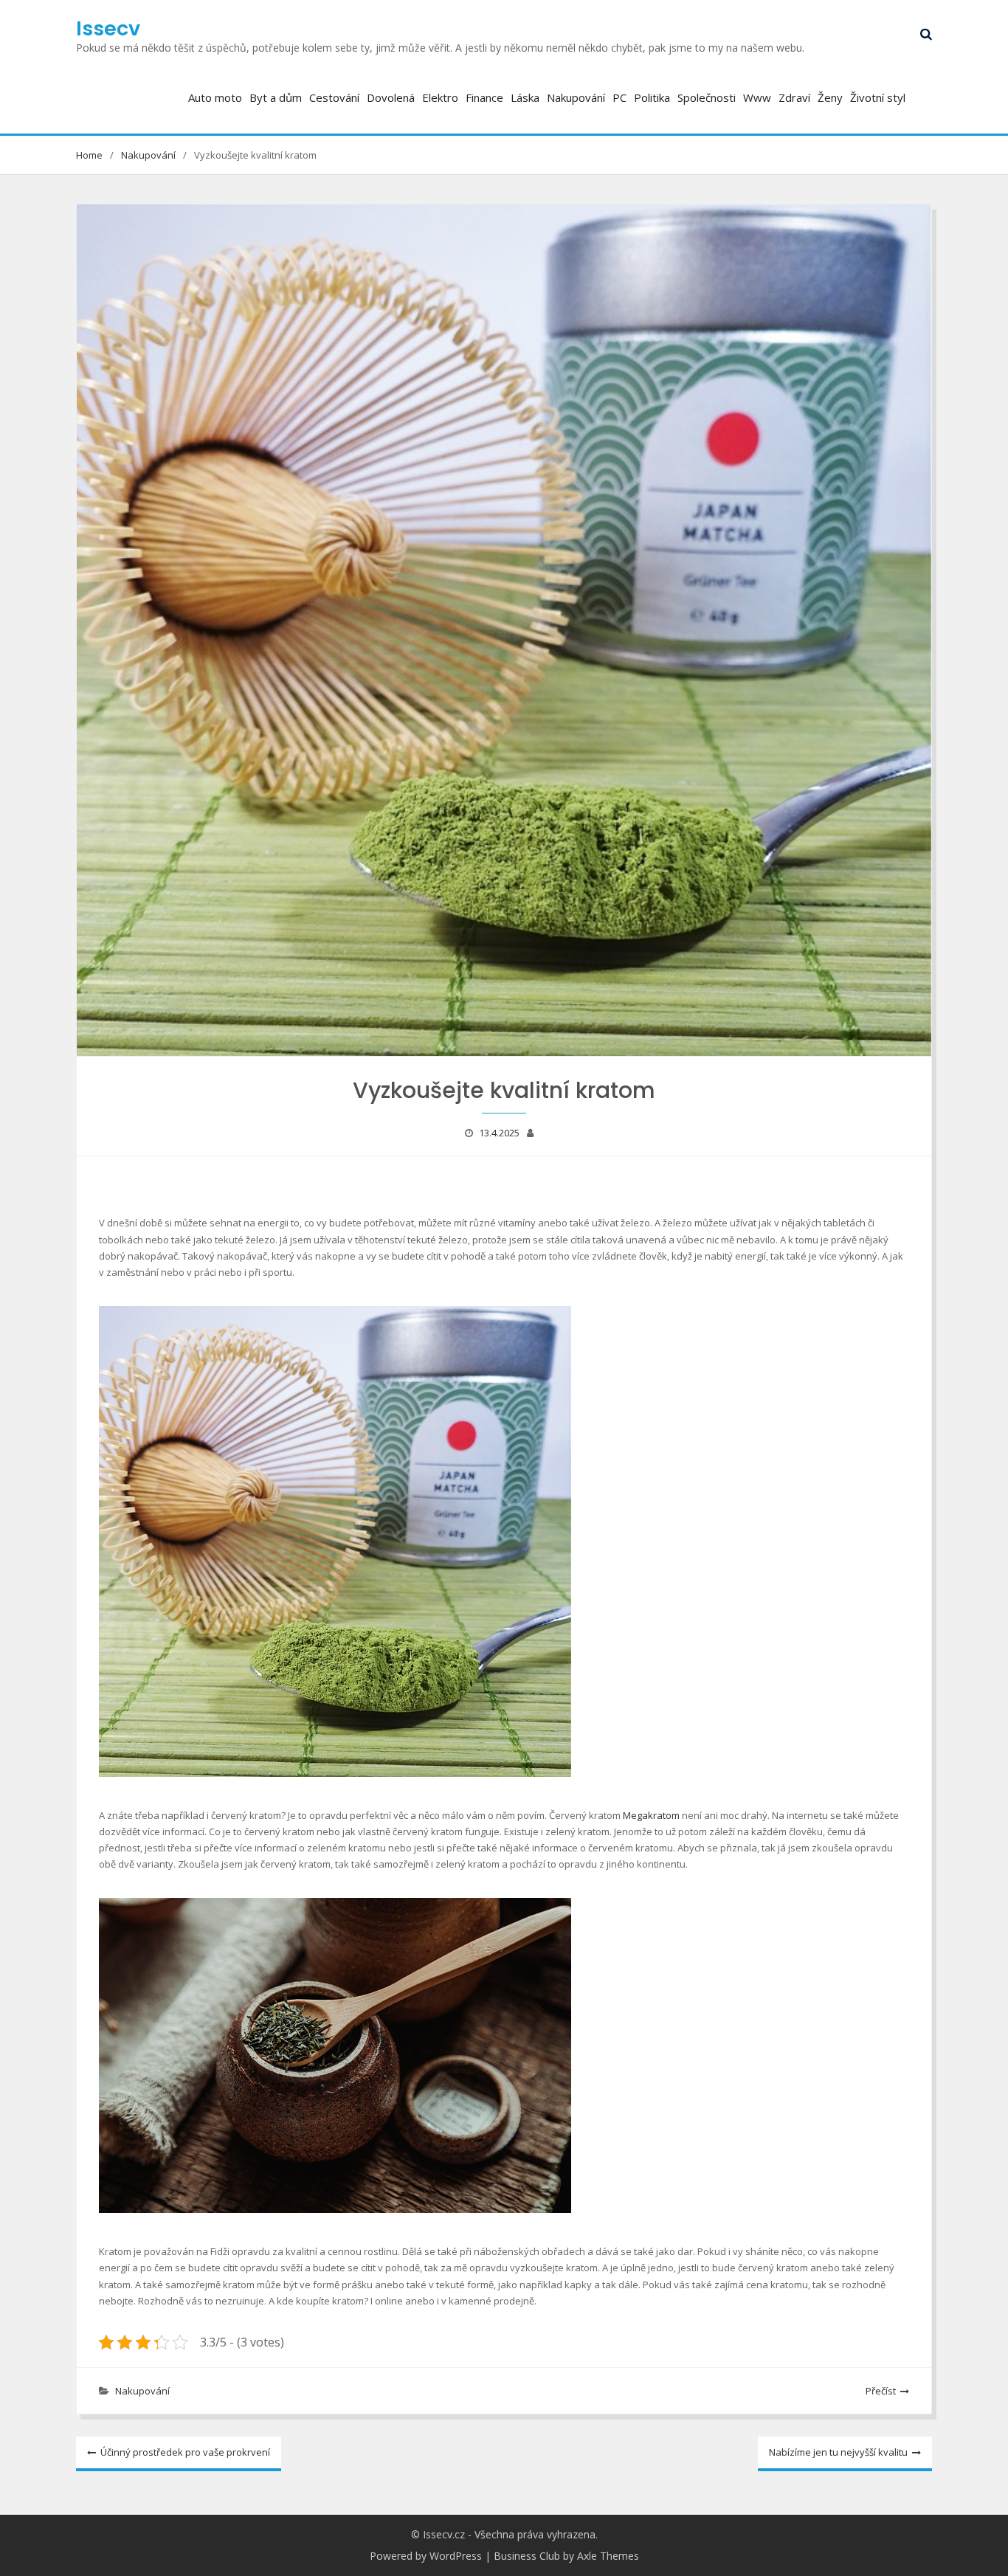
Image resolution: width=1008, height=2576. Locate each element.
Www (757, 97)
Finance (484, 97)
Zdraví (794, 97)
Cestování (334, 97)
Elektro (440, 97)
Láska (525, 97)
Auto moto (215, 97)
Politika (652, 97)
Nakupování (576, 97)
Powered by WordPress (426, 2556)
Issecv (108, 28)
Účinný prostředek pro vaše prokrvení (185, 2452)
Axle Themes (608, 2556)
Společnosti (707, 97)
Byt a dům (276, 97)
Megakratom (651, 1815)
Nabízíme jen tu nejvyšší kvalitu (838, 2452)
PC (619, 97)
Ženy (830, 97)
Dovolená (391, 97)
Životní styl (878, 97)
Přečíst (881, 2391)
